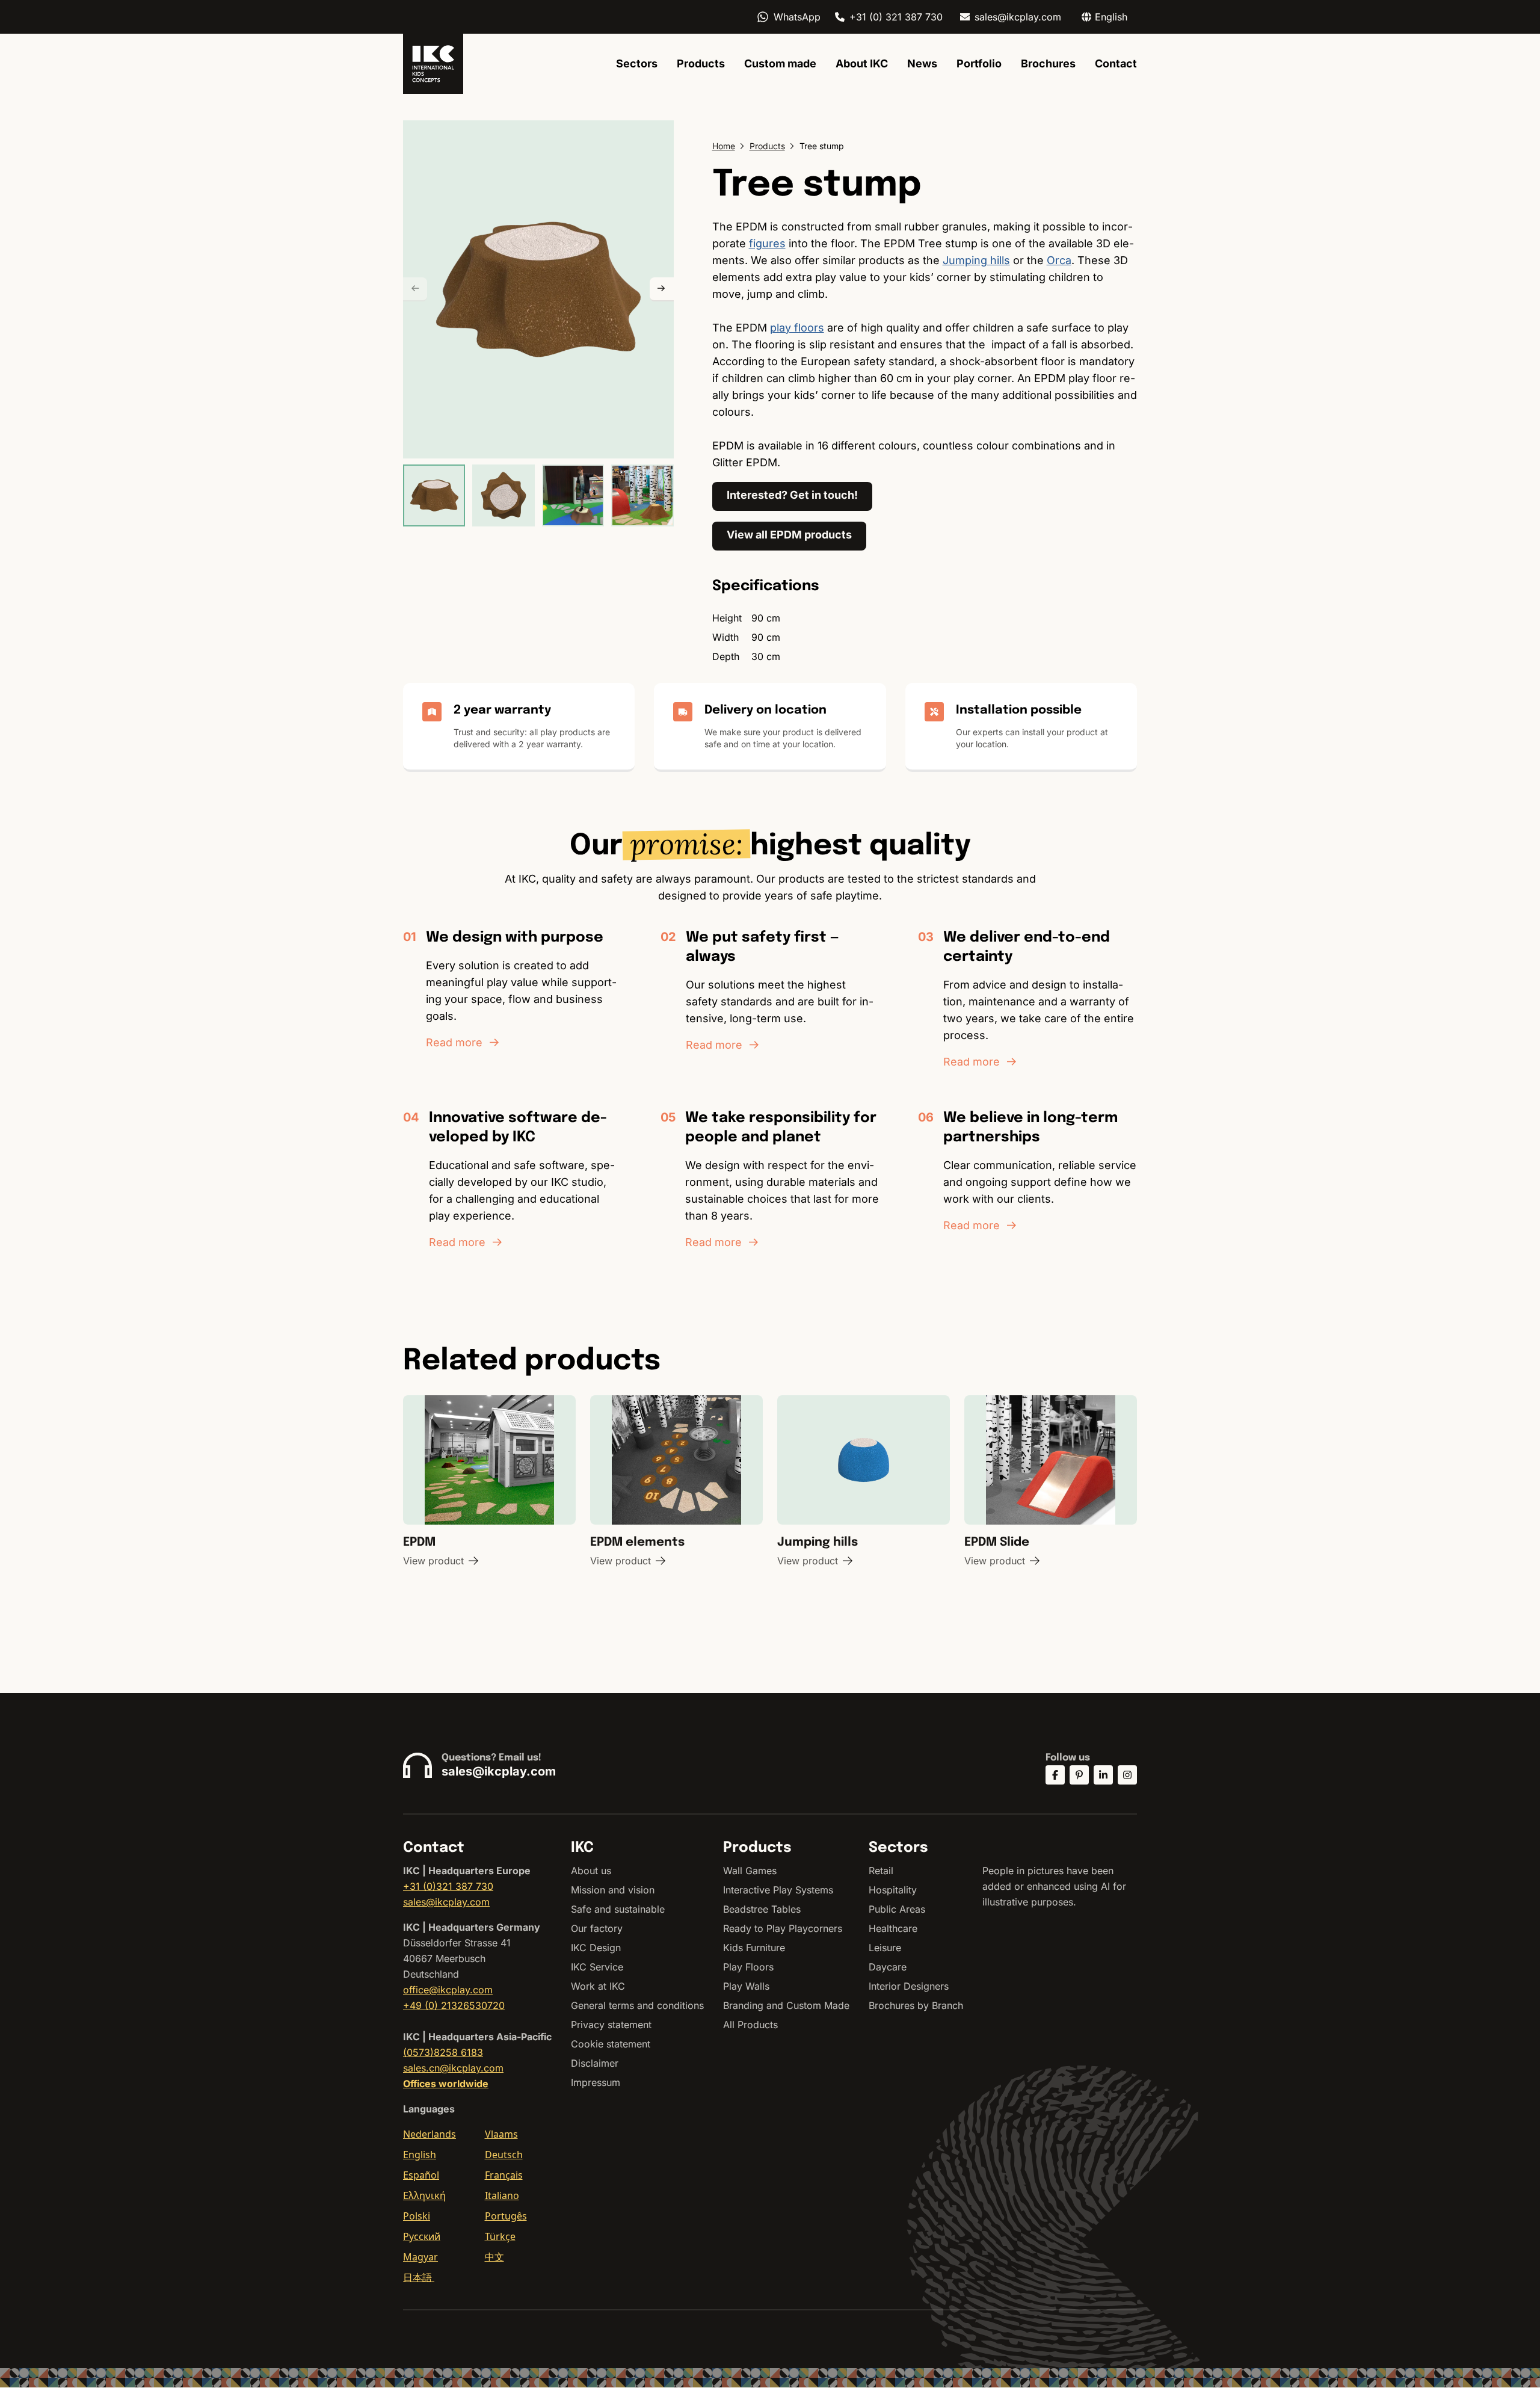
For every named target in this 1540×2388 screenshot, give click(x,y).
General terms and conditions (637, 2005)
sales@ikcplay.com (1018, 17)
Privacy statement (611, 2025)
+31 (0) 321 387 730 (896, 17)
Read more (454, 1042)
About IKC (862, 63)
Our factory (597, 1928)
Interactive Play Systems (778, 1890)
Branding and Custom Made (786, 2005)
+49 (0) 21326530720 (454, 2005)
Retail (881, 1871)
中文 (494, 2257)
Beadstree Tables (762, 1909)
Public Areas (897, 1909)
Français (504, 2175)
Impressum (596, 2082)
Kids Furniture (754, 1948)
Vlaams (501, 2134)
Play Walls (746, 1986)
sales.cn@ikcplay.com (453, 2068)
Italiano (502, 2195)
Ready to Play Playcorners (783, 1928)
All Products (750, 2025)
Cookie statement (611, 2044)
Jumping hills (976, 260)
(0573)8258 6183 (443, 2052)
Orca (1059, 260)
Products (701, 63)
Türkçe (500, 2236)
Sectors (637, 63)
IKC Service (597, 1967)
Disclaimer (595, 2063)
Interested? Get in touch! (792, 495)
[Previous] (415, 289)
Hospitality (893, 1890)
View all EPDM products (789, 535)
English (420, 2155)
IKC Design (596, 1948)
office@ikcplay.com (448, 1990)
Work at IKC (598, 1986)
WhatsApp (797, 17)
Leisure (885, 1948)
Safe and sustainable (618, 1909)
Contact (1116, 63)
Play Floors (748, 1967)
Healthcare (893, 1928)
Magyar (420, 2257)
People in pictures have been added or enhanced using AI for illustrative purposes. (1054, 1886)
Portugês (506, 2216)
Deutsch (504, 2155)
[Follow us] (1055, 1775)
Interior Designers (909, 1986)
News (922, 63)
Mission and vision (613, 1890)
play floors (797, 328)
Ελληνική (424, 2195)
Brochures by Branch (916, 2005)
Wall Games (750, 1871)
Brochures (1048, 63)
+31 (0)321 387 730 (448, 1886)
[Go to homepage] (433, 64)
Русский (422, 2236)
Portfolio (979, 63)
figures (767, 243)
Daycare (888, 1967)
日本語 (419, 2277)
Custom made (780, 63)
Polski (417, 2216)
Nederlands (430, 2134)
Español (421, 2175)
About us (591, 1871)
